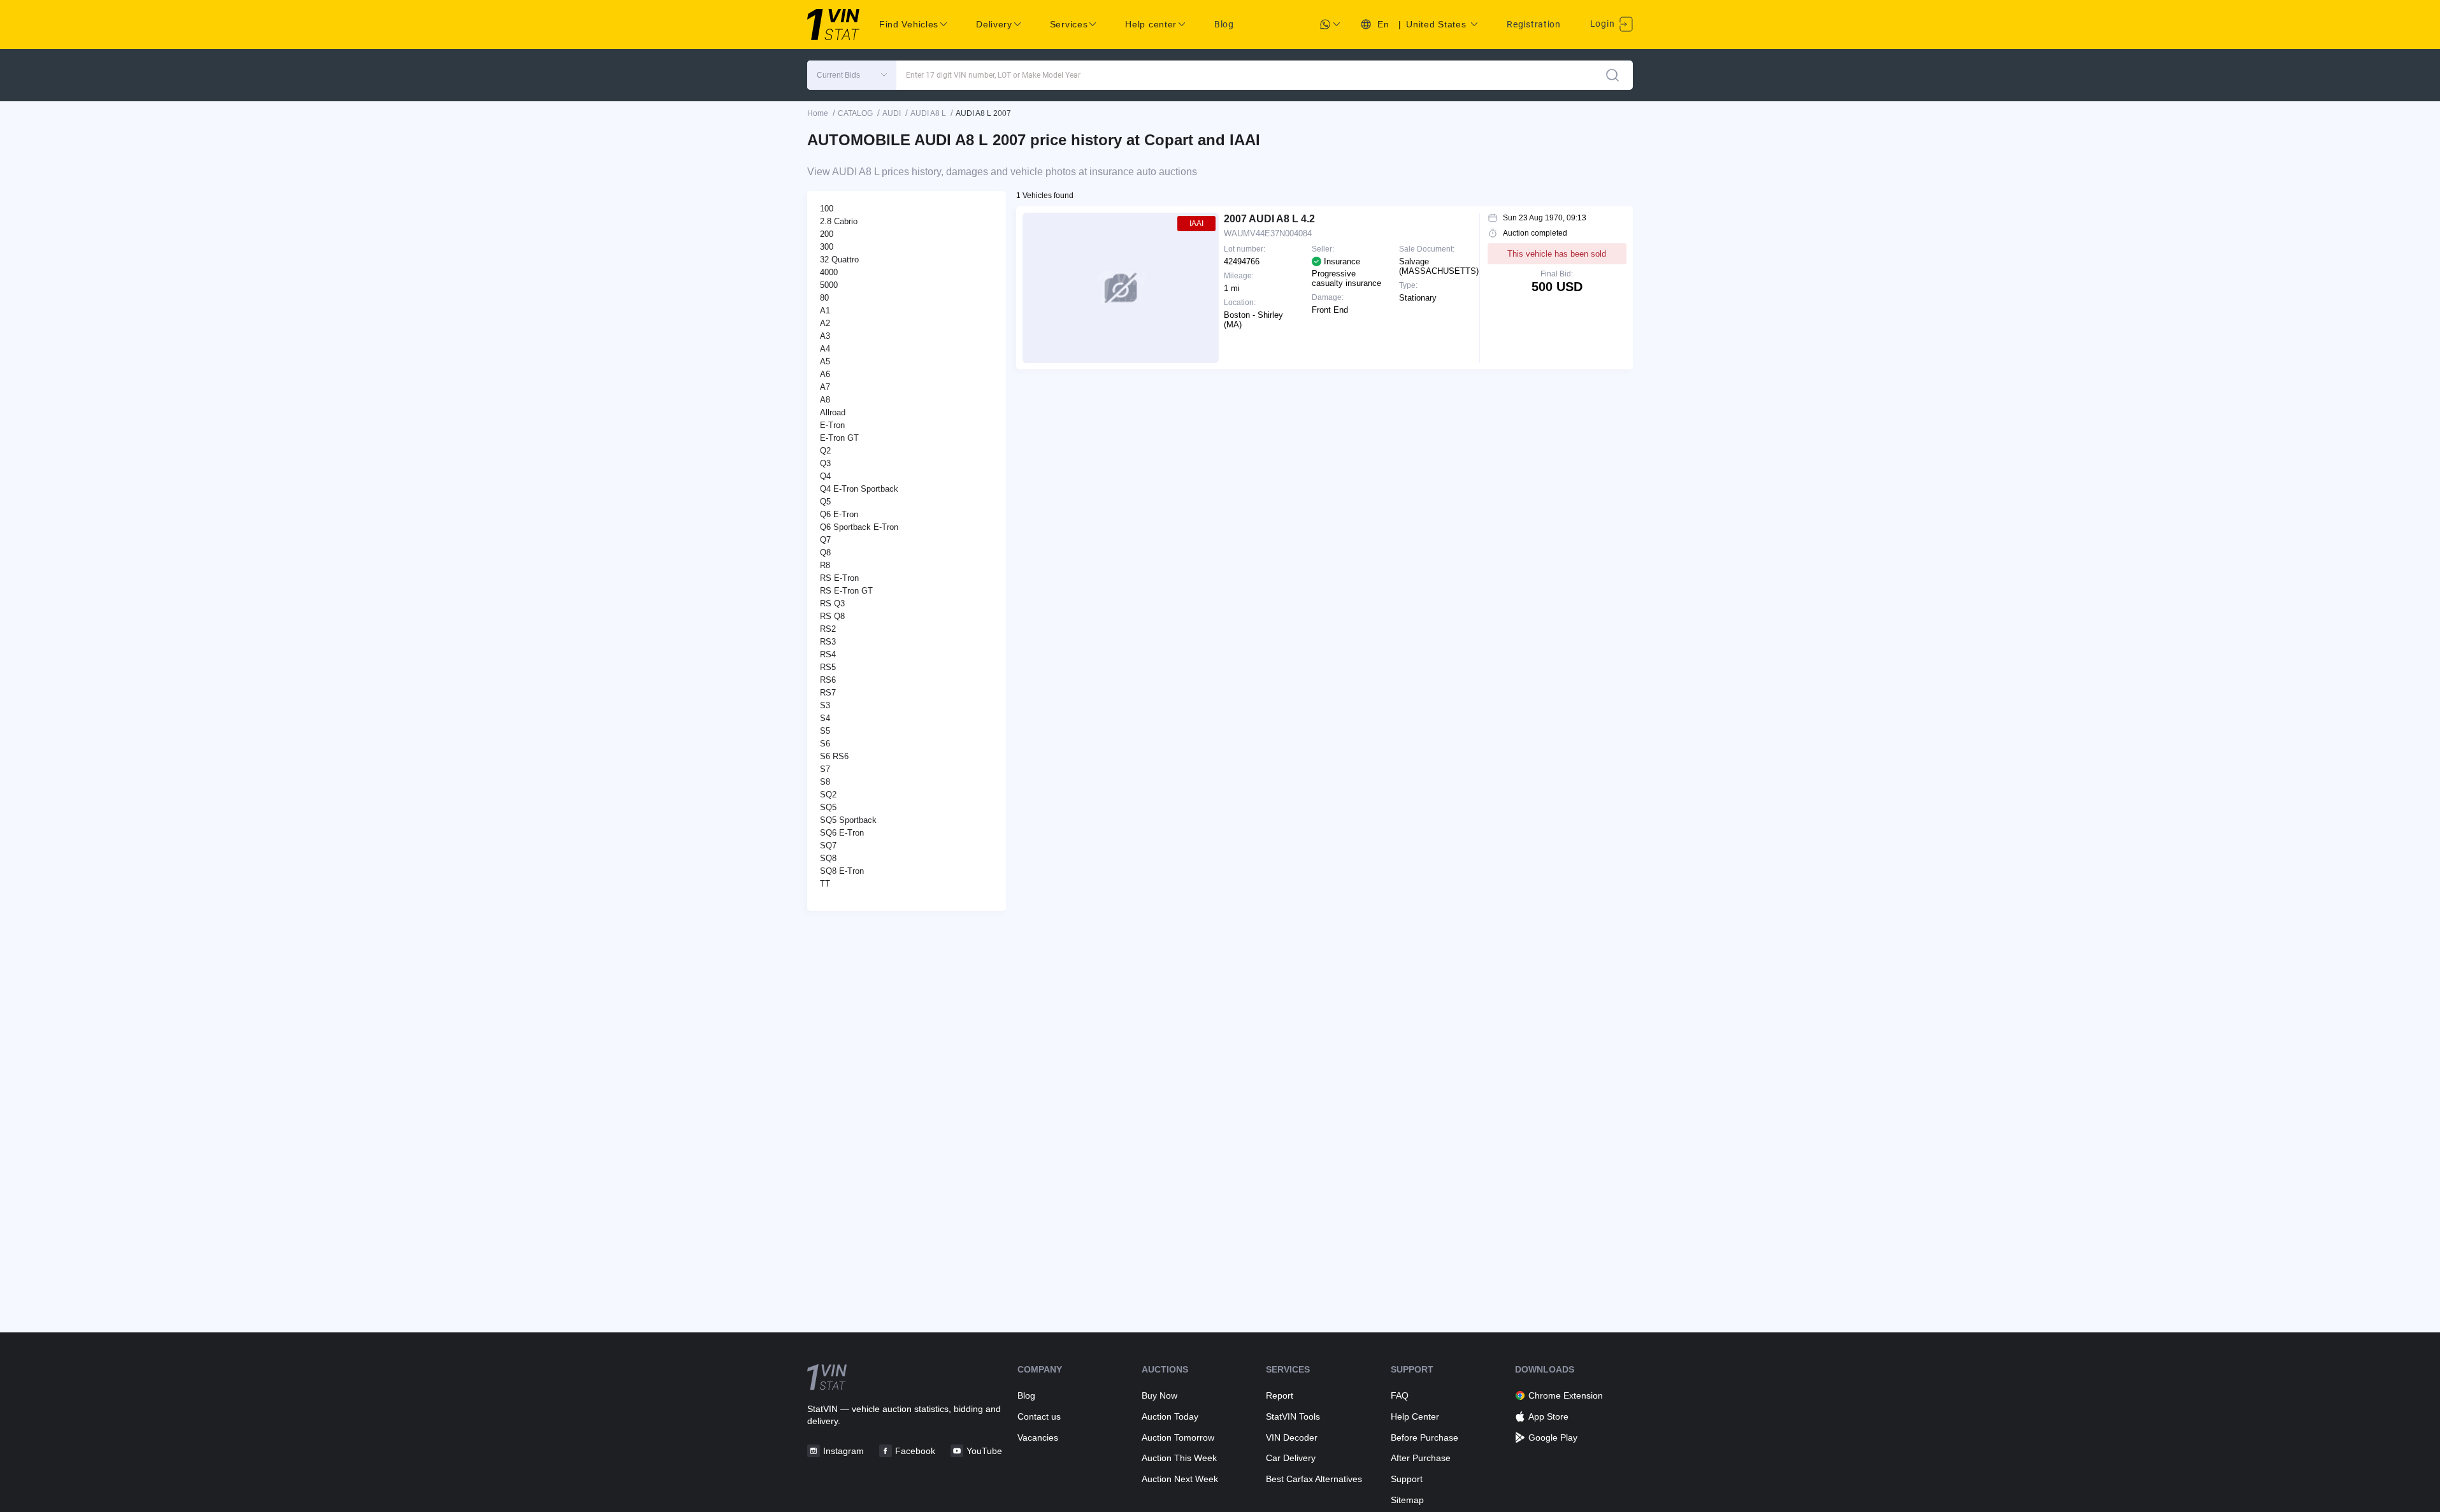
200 (827, 234)
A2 (825, 323)
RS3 (828, 642)
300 (827, 247)
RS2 (828, 629)
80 (824, 298)
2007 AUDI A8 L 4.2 (1269, 219)
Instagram (843, 1451)
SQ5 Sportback (848, 820)
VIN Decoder (1292, 1437)
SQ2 (828, 795)
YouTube (984, 1451)
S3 (825, 705)
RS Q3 (832, 603)
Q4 (825, 476)
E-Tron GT (839, 438)
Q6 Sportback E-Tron (859, 527)
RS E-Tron (839, 578)
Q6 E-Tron (839, 514)
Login (1604, 24)
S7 (825, 769)
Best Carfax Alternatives (1314, 1479)
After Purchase (1421, 1458)
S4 (825, 718)
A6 (825, 374)
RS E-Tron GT (846, 591)
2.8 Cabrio (839, 221)
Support (1407, 1479)
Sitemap (1407, 1500)
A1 (825, 310)
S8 (825, 782)
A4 (825, 349)
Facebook (915, 1451)
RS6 (828, 680)
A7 (825, 387)
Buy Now (1159, 1395)
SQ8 (828, 858)
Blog (1224, 24)
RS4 (828, 654)
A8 (825, 400)
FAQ (1400, 1395)
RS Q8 (832, 616)
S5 (825, 731)
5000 (829, 285)
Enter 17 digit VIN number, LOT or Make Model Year (993, 75)
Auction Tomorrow (1178, 1437)
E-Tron (832, 425)
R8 (825, 565)
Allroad (833, 412)
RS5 (828, 667)
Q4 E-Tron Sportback (859, 489)
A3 (825, 336)
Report (1280, 1395)
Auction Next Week (1180, 1479)
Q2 (825, 451)
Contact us (1039, 1416)
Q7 (825, 540)
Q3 (825, 463)
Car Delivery (1291, 1458)
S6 (825, 744)
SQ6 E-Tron (842, 833)
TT (825, 884)
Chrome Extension (1566, 1395)
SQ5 (828, 807)
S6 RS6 (834, 756)
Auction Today (1170, 1416)
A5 (825, 361)
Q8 (825, 553)
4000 (829, 272)
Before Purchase (1425, 1437)
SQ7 (828, 845)
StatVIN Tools (1293, 1416)
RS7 (828, 693)
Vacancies (1038, 1437)
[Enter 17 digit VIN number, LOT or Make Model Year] (1612, 75)
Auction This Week (1179, 1458)
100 (827, 209)
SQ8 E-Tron (842, 871)
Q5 (825, 502)
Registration (1533, 24)
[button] (852, 75)
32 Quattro (839, 260)
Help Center (1415, 1416)
